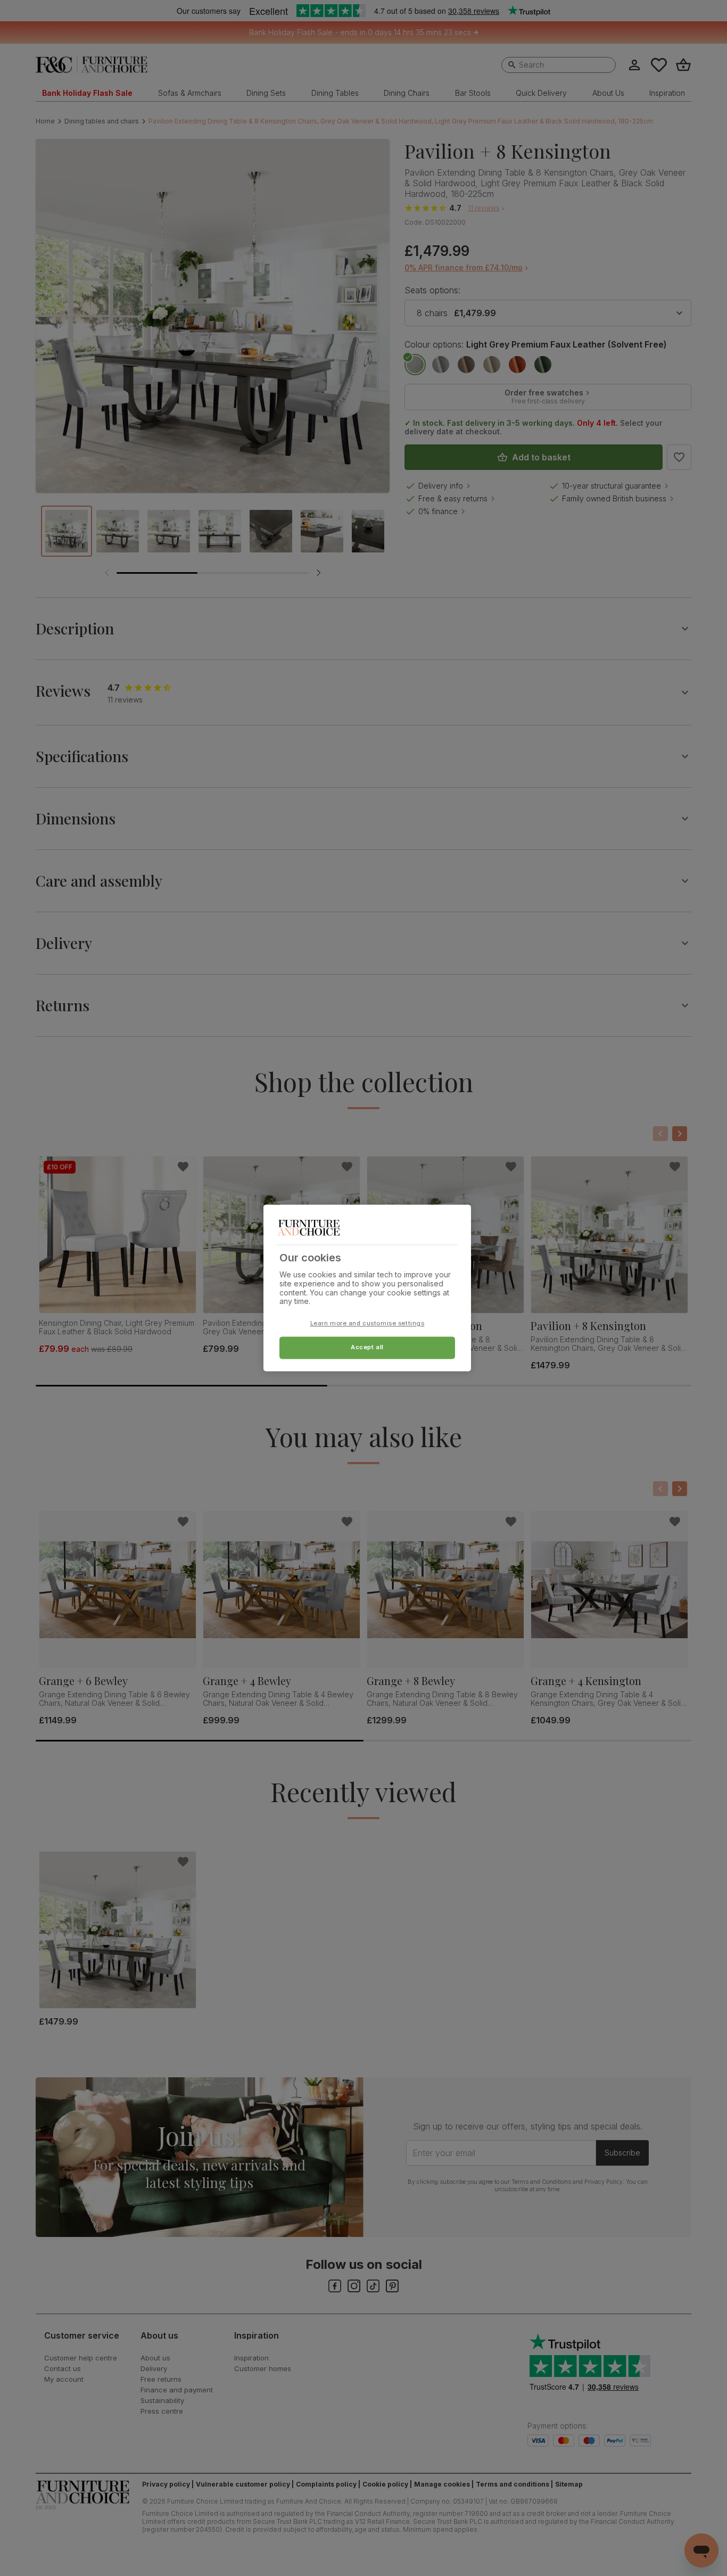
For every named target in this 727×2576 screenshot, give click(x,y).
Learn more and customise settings (367, 1324)
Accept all (367, 1348)
